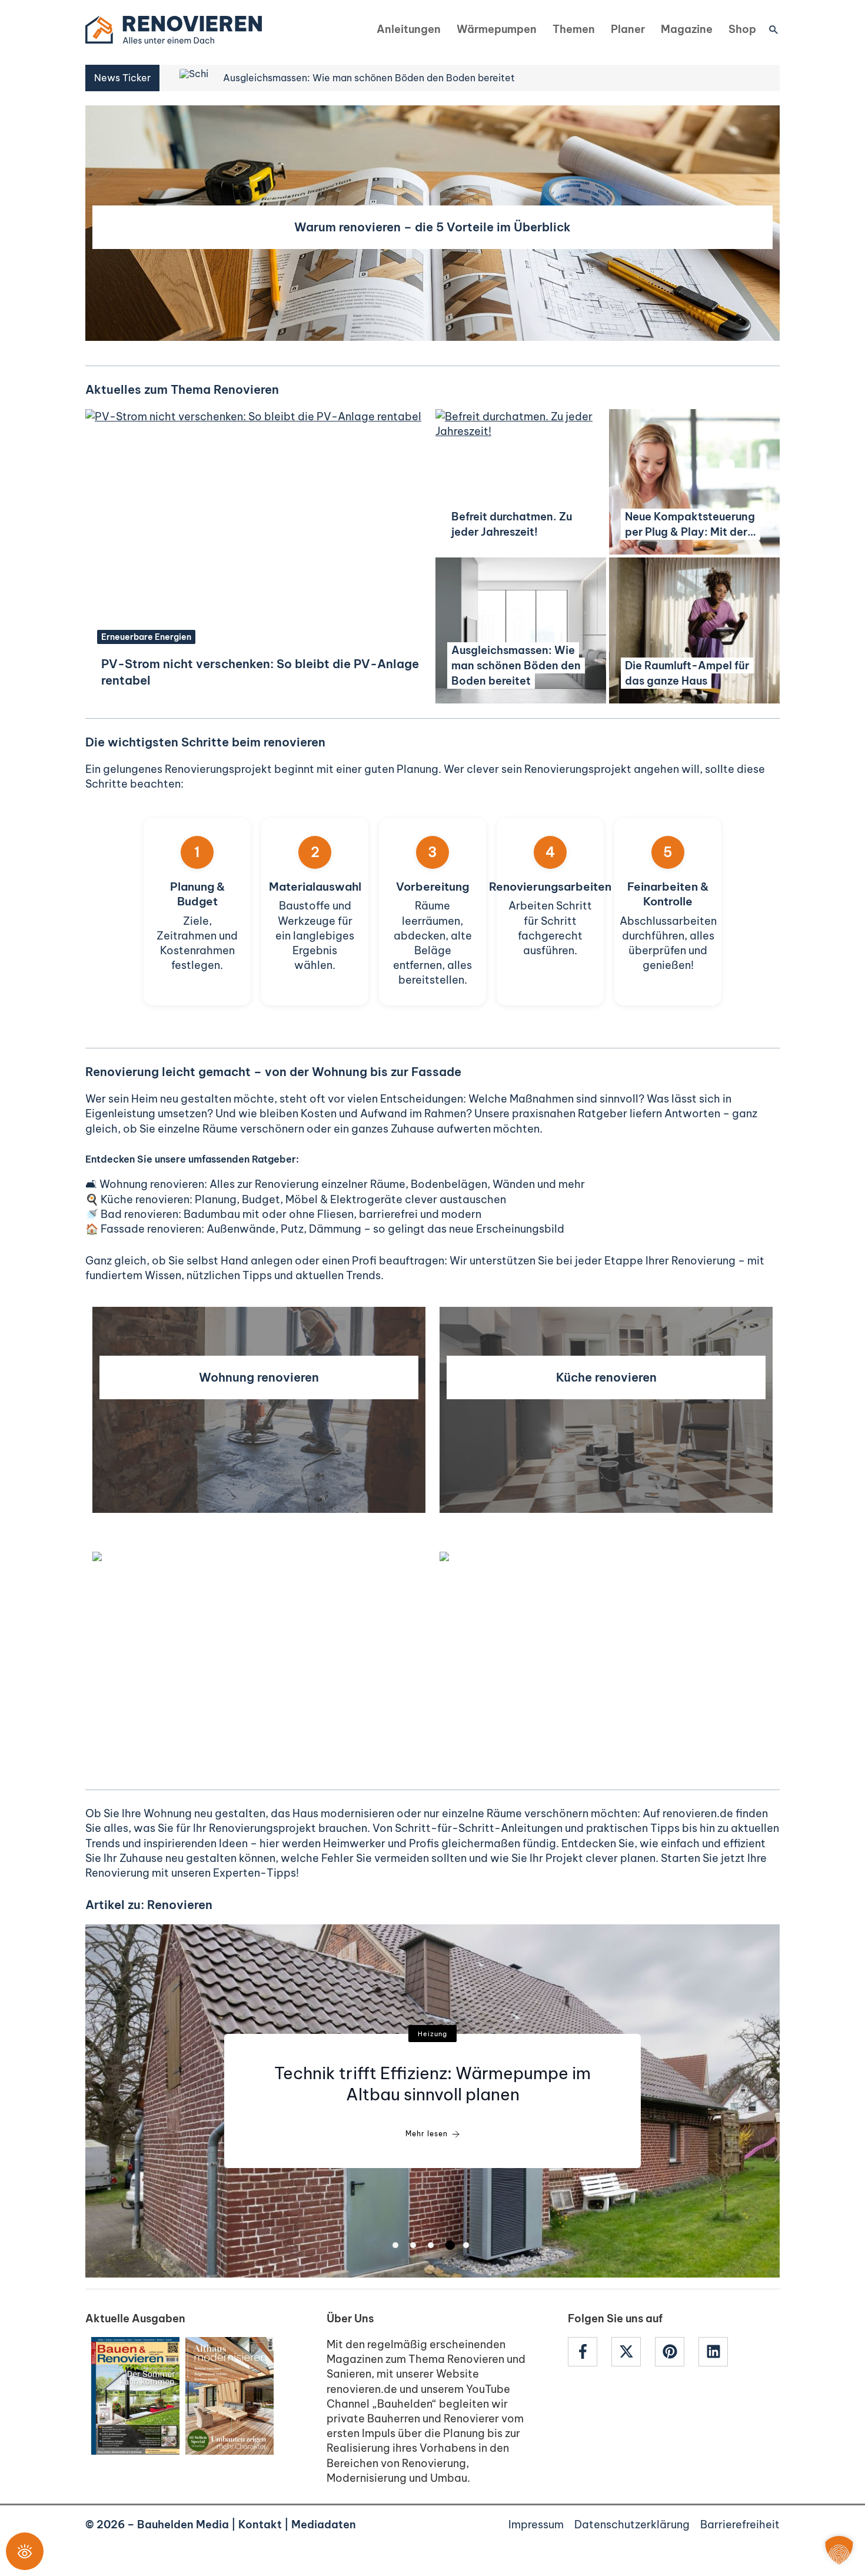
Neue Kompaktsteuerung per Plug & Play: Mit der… (691, 524)
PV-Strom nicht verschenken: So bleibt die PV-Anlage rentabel (260, 672)
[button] (774, 29)
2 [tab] (413, 2245)
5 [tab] (466, 2245)
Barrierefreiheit (740, 2524)
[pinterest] (676, 2352)
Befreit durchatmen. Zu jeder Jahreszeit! (512, 524)
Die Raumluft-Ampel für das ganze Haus (687, 673)
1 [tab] (395, 2245)
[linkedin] (715, 2352)
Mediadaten (324, 2524)
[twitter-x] (632, 2352)
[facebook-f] (588, 2352)
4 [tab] (450, 2245)
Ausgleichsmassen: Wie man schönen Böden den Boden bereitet (516, 665)
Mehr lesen (427, 2134)
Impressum (536, 2524)
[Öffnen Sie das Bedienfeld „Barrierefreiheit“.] (25, 2551)
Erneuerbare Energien (146, 637)
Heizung (432, 2034)
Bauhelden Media (183, 2524)
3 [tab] (431, 2245)
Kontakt (260, 2524)
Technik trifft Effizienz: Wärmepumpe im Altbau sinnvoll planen (432, 2084)
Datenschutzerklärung (632, 2524)
